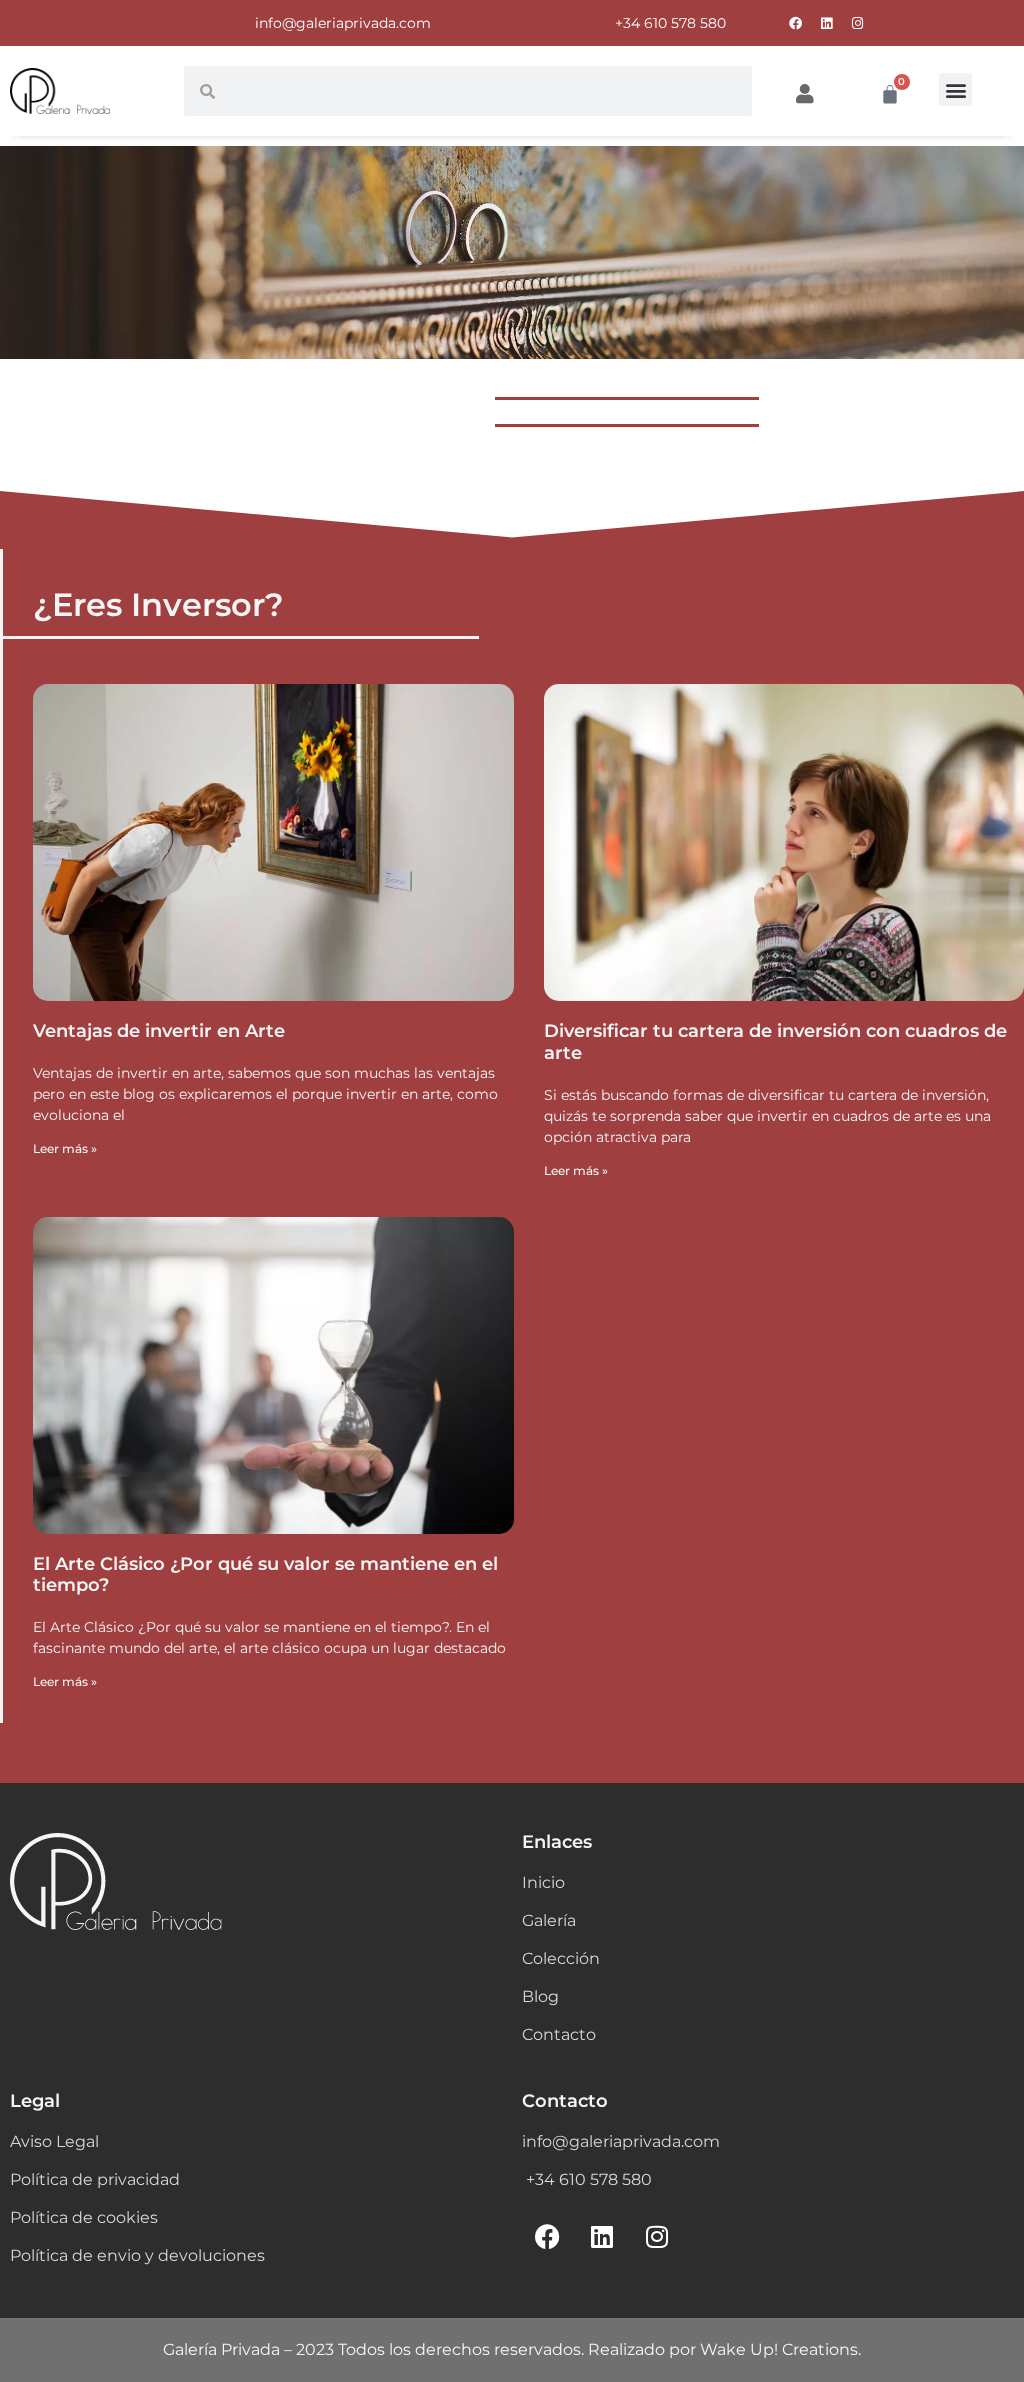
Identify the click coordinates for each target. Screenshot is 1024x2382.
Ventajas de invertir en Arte (159, 1031)
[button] (955, 89)
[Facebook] (796, 23)
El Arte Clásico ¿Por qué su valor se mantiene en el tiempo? (265, 1575)
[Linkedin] (827, 23)
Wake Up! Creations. (780, 2349)
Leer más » (65, 1148)
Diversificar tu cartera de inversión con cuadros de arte (775, 1042)
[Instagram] (858, 23)
